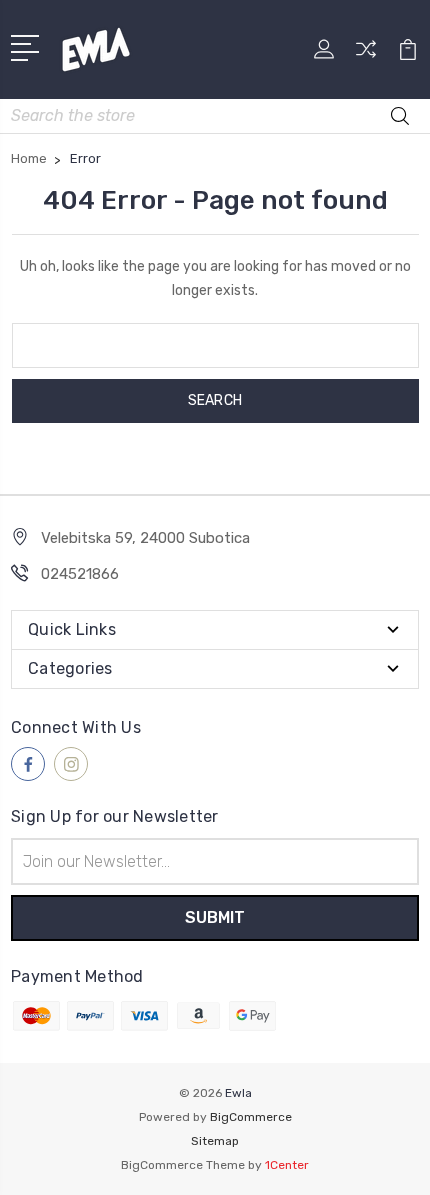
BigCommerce (251, 1117)
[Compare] (366, 55)
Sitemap (215, 1141)
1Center (287, 1165)
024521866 (80, 574)
